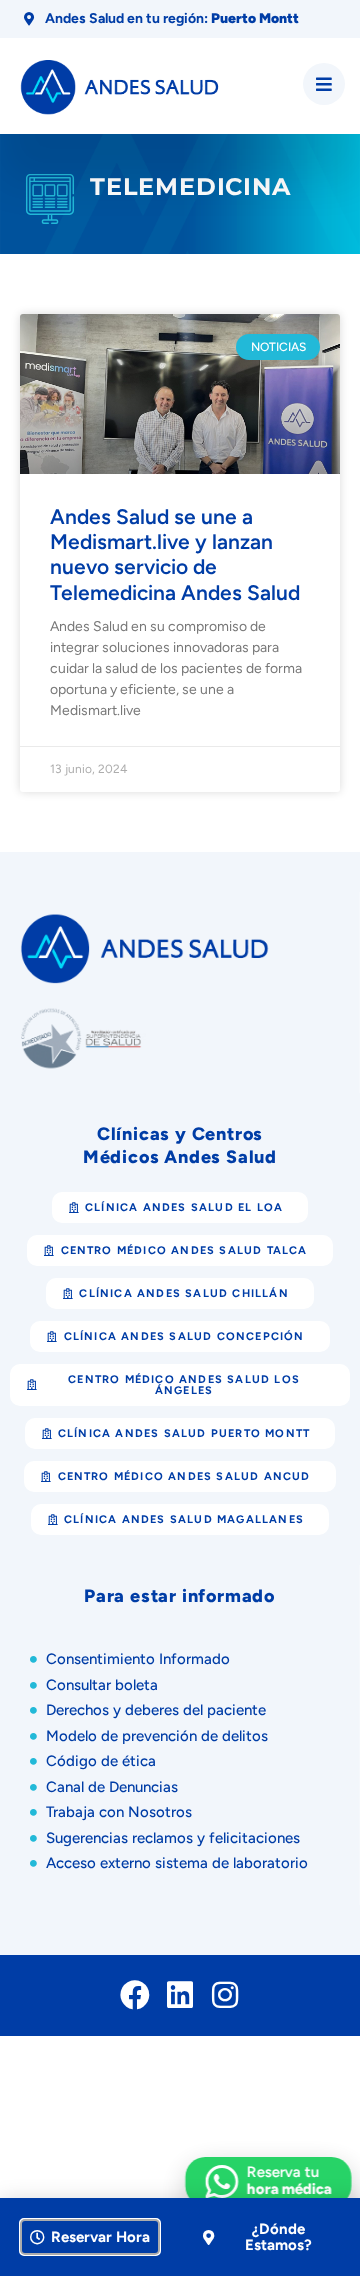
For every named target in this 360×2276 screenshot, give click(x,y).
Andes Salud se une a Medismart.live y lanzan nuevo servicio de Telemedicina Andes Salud (175, 554)
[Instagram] (225, 1995)
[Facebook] (135, 1995)
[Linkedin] (180, 1995)
